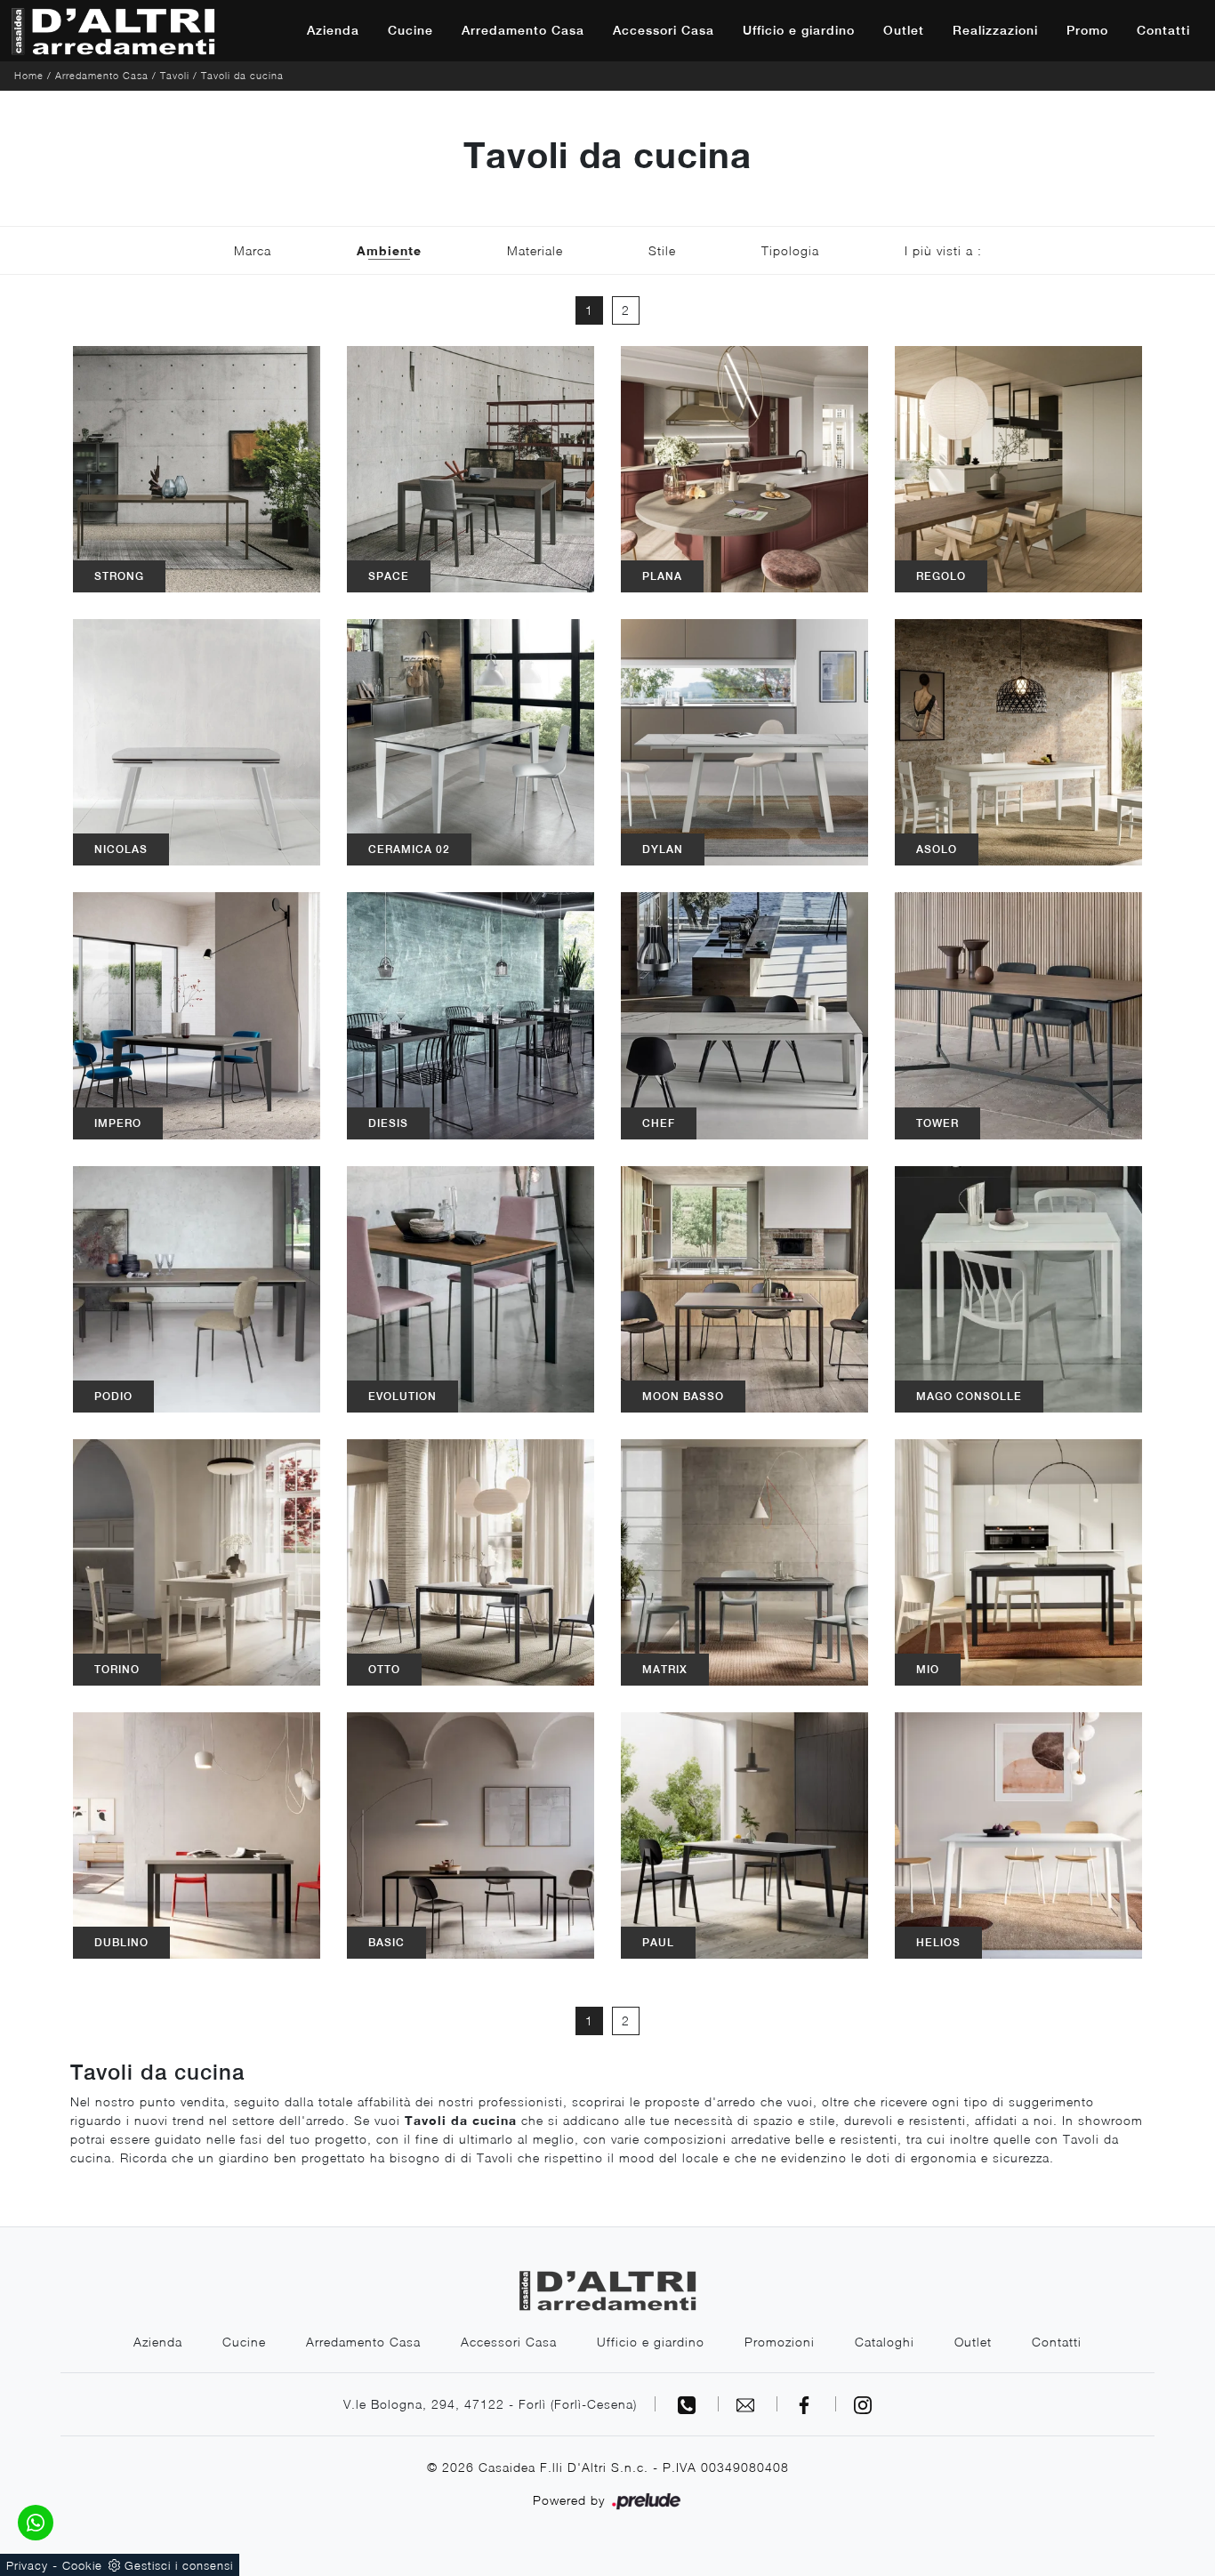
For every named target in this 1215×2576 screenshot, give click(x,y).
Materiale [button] (535, 250)
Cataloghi (885, 2342)
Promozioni (780, 2342)
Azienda (333, 30)
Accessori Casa (664, 30)
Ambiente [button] (389, 250)
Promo (1087, 30)
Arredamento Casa (523, 30)
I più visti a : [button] (943, 250)
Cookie (82, 2565)
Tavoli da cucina (242, 75)
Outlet (904, 30)
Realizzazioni (995, 30)
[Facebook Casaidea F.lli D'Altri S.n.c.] (807, 2404)
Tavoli (175, 75)
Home (29, 75)
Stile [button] (662, 250)
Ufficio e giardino (799, 30)
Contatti (1163, 30)
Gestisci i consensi (179, 2565)
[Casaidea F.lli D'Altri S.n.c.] (113, 31)
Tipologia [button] (790, 250)
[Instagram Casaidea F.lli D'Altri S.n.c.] (863, 2404)
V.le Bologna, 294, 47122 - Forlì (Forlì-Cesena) (490, 2404)
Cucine (410, 30)
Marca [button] (253, 250)
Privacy (27, 2565)
